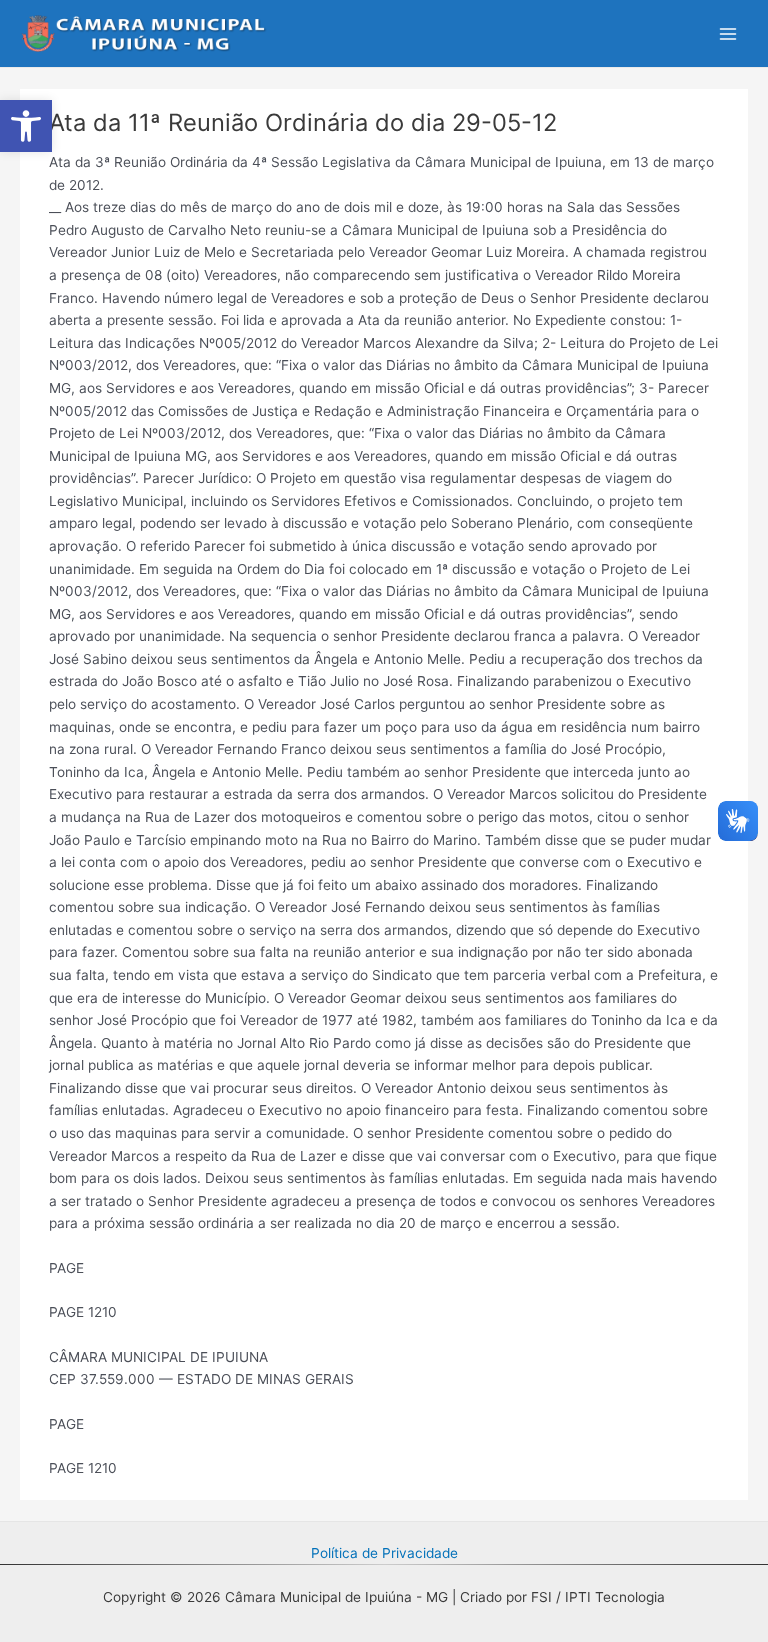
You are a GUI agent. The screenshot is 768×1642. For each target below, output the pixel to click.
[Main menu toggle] (728, 33)
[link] (26, 126)
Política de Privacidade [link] (384, 1553)
